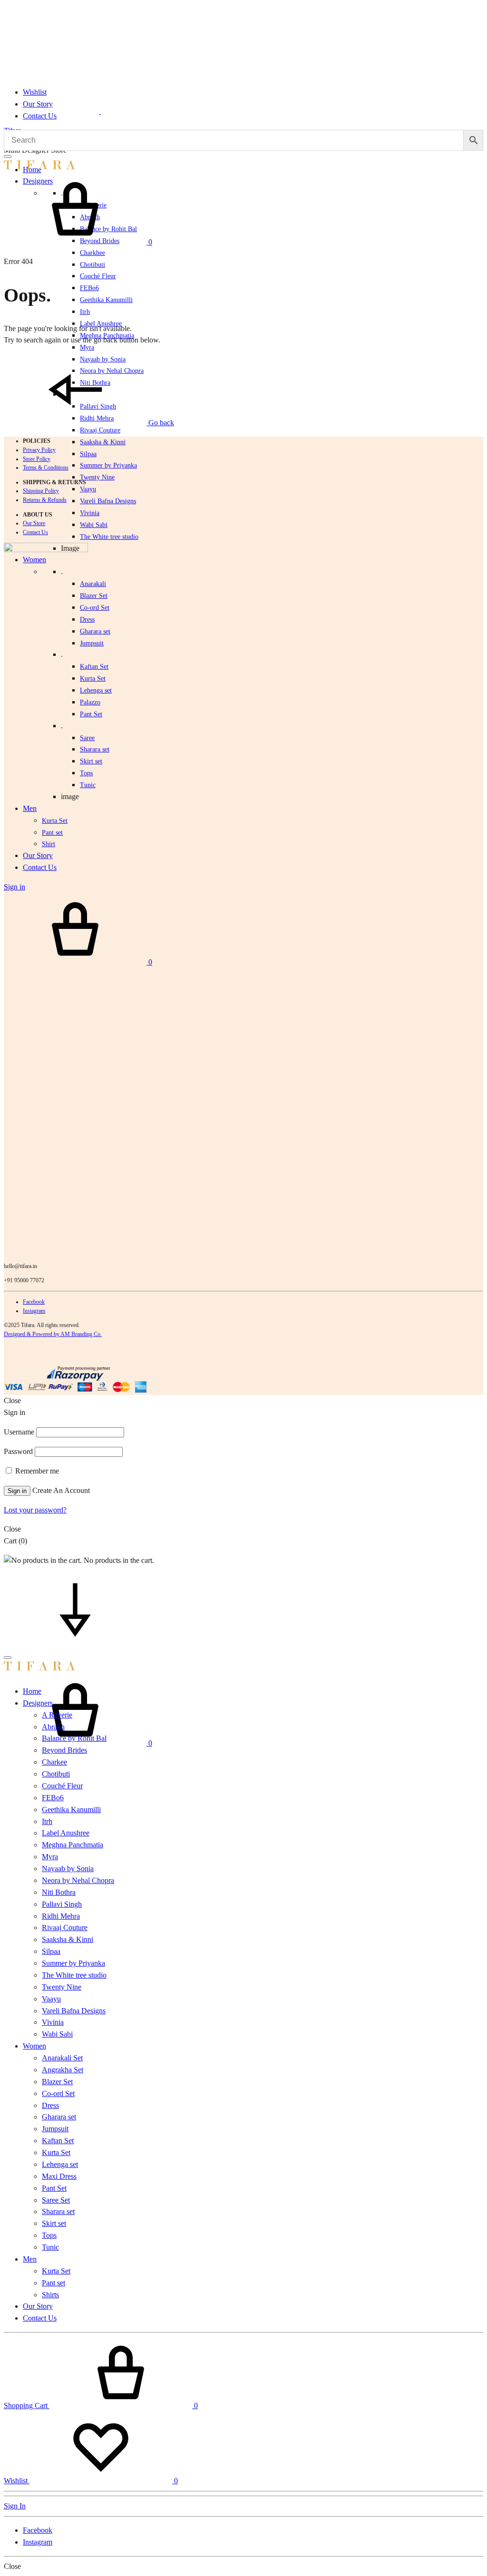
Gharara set (95, 631)
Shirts (50, 2295)
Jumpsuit (92, 643)
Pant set (54, 2283)
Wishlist (35, 92)
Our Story (38, 104)
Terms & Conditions (46, 468)
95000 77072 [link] (29, 1280)
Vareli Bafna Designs (108, 501)
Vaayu (88, 489)
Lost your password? (35, 1510)
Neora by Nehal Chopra (78, 1880)
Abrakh (53, 1727)
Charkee (54, 1762)
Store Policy (37, 459)
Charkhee (93, 253)
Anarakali (93, 584)
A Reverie (57, 1715)
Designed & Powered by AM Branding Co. (53, 1334)
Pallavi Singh (62, 1904)
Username (19, 1432)
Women (34, 2046)
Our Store (34, 523)
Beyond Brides (64, 1750)
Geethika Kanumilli (106, 300)
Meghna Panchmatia (73, 1845)
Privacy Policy (39, 450)
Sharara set (95, 749)
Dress (50, 2105)
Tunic (50, 2247)
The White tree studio (109, 537)
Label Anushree (66, 1833)
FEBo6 (89, 288)
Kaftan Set (94, 667)
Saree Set (56, 2200)
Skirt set (91, 761)
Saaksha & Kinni (103, 442)
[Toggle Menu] (8, 156)
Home (32, 1691)
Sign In (15, 2506)
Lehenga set (96, 690)
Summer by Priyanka (108, 465)
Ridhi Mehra (61, 1916)
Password (18, 1451)
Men (30, 2259)
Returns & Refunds (45, 500)
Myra (87, 347)
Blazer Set (94, 596)
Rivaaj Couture (100, 430)
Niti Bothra (59, 1892)
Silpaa (88, 454)
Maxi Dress (59, 2176)
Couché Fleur (98, 276)
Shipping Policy (41, 491)
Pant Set (91, 714)
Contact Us (40, 116)
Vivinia (90, 513)
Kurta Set (93, 678)
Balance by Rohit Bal (74, 1738)
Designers (38, 1703)
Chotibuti (93, 265)
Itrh (85, 312)
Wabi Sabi (94, 525)
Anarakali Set (62, 2058)
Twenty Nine (97, 477)
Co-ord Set (95, 608)
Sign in (17, 1491)
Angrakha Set (63, 2070)
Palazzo (90, 702)
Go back (160, 423)
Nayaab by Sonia (68, 1869)
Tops (49, 2235)
